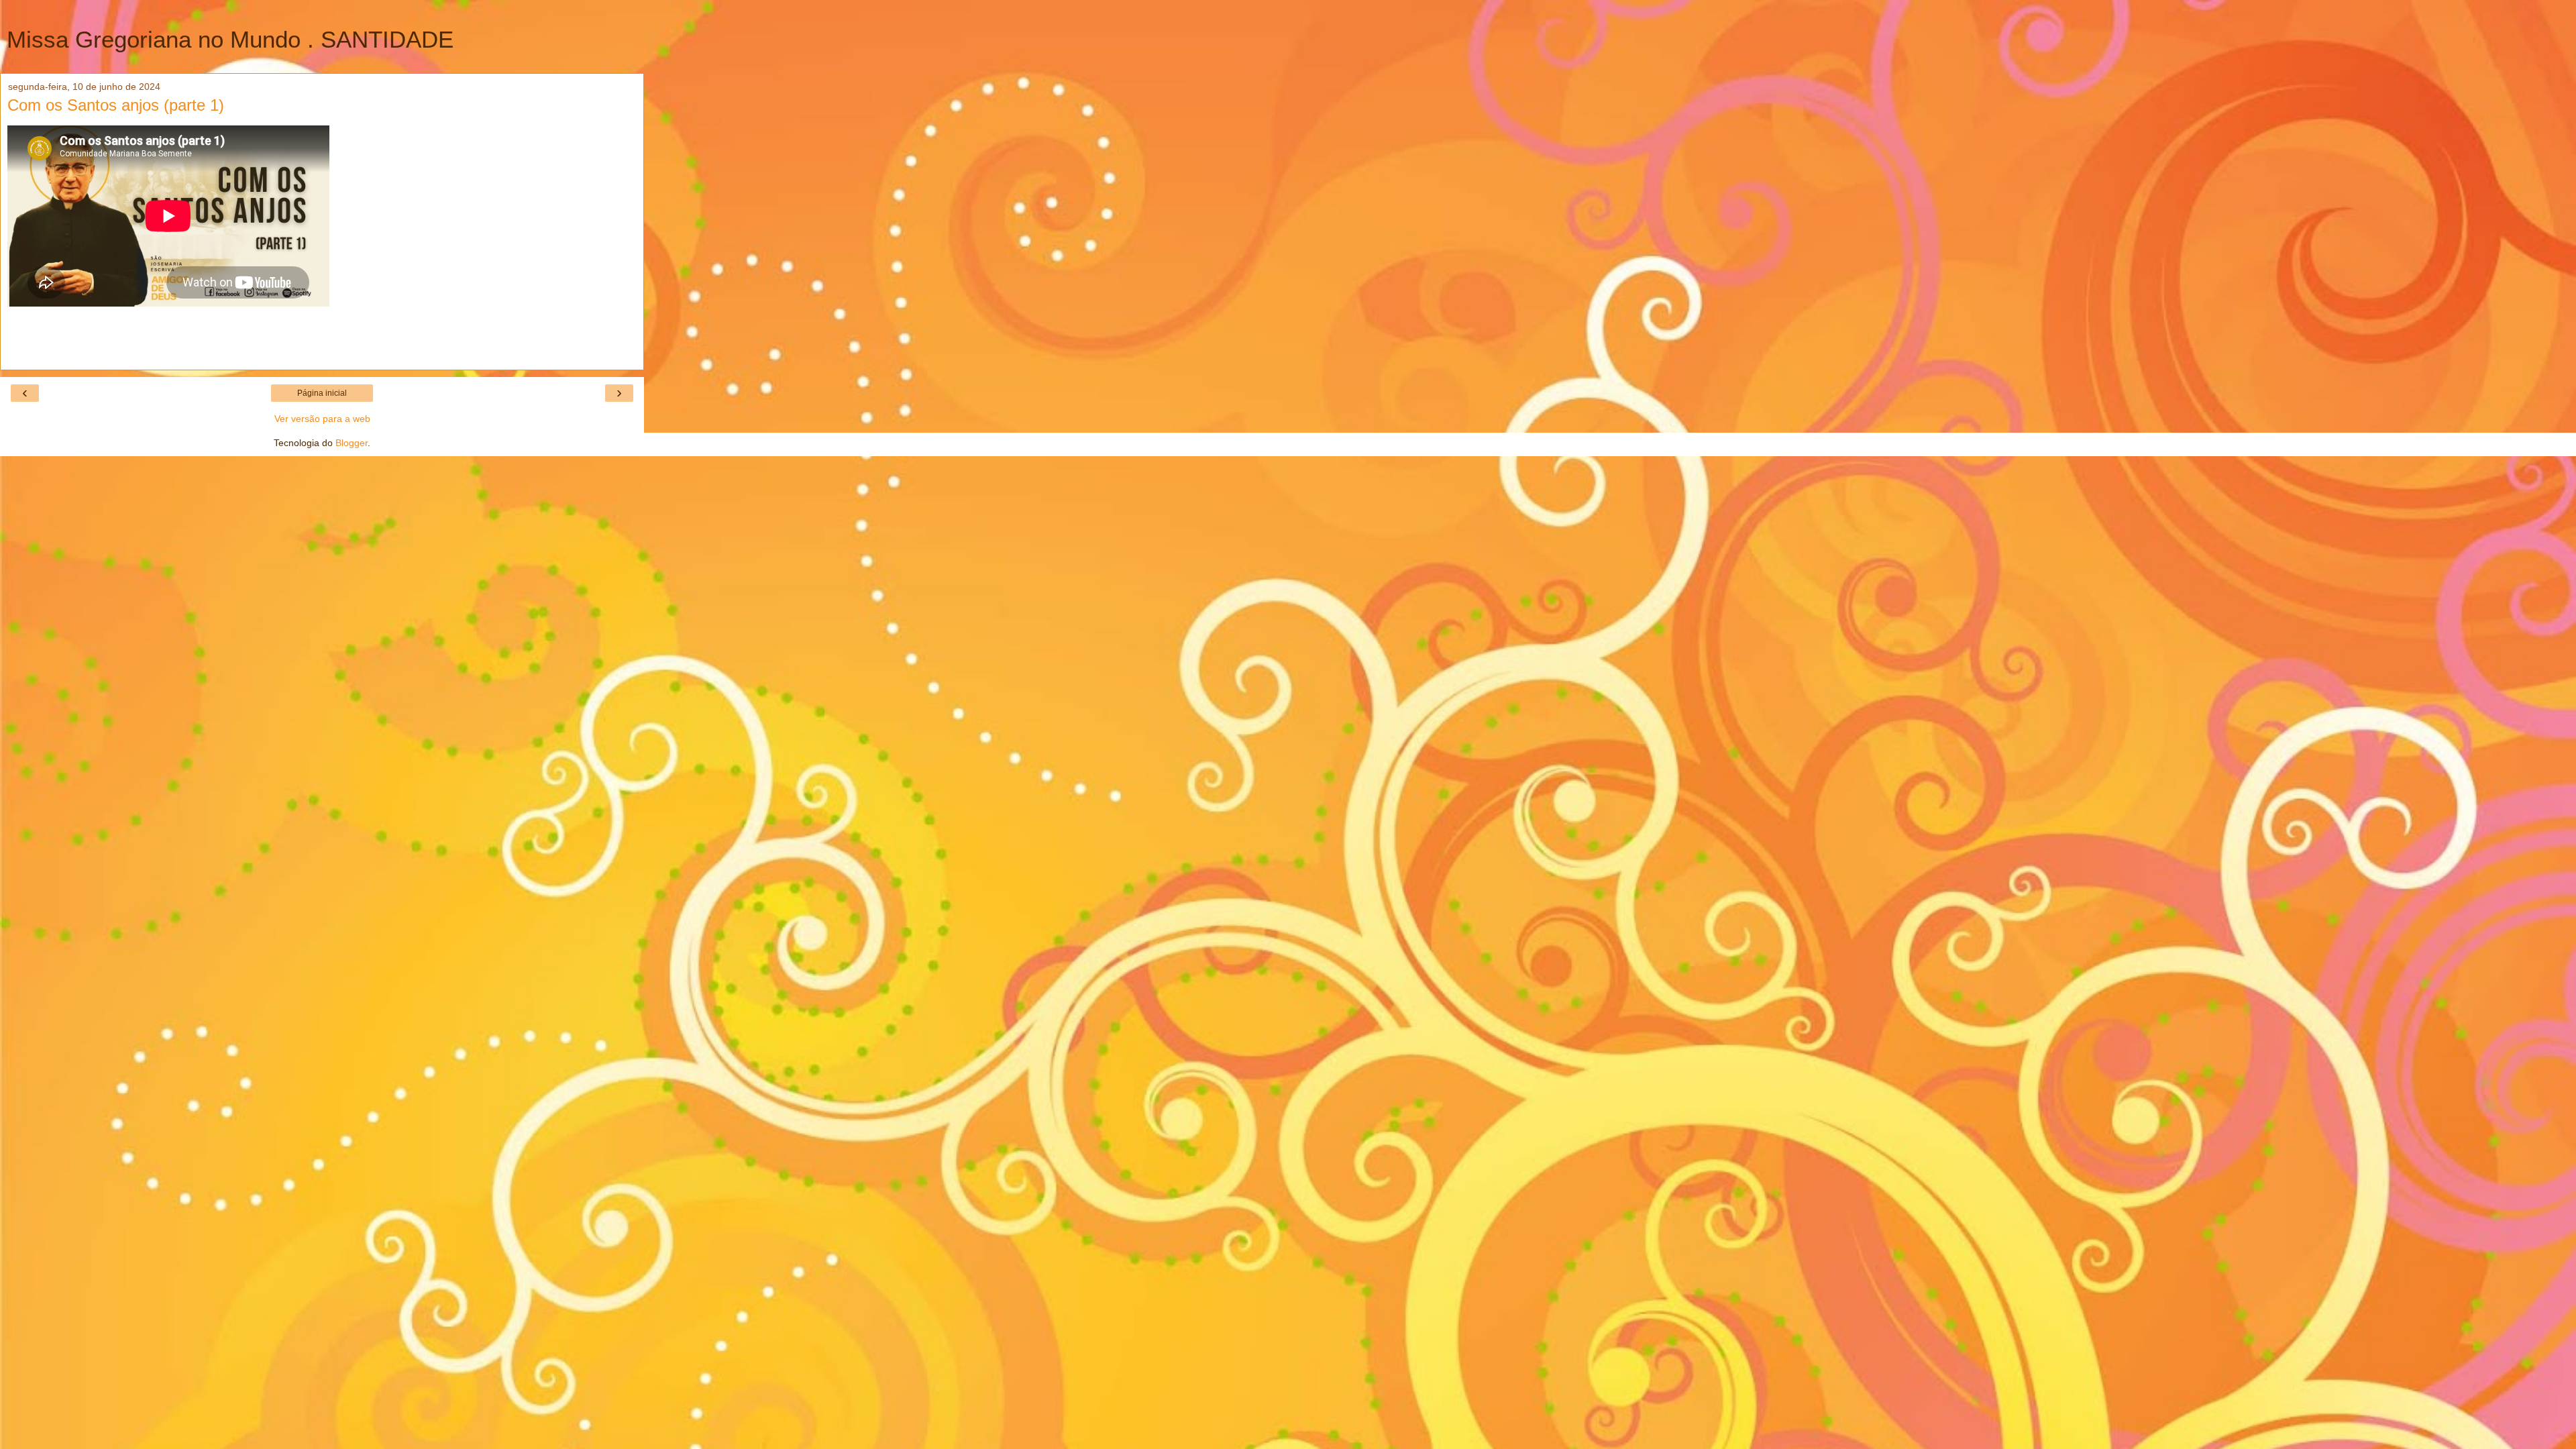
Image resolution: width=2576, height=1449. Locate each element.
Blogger (352, 443)
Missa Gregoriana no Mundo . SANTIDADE (230, 40)
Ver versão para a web (322, 419)
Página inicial (322, 393)
